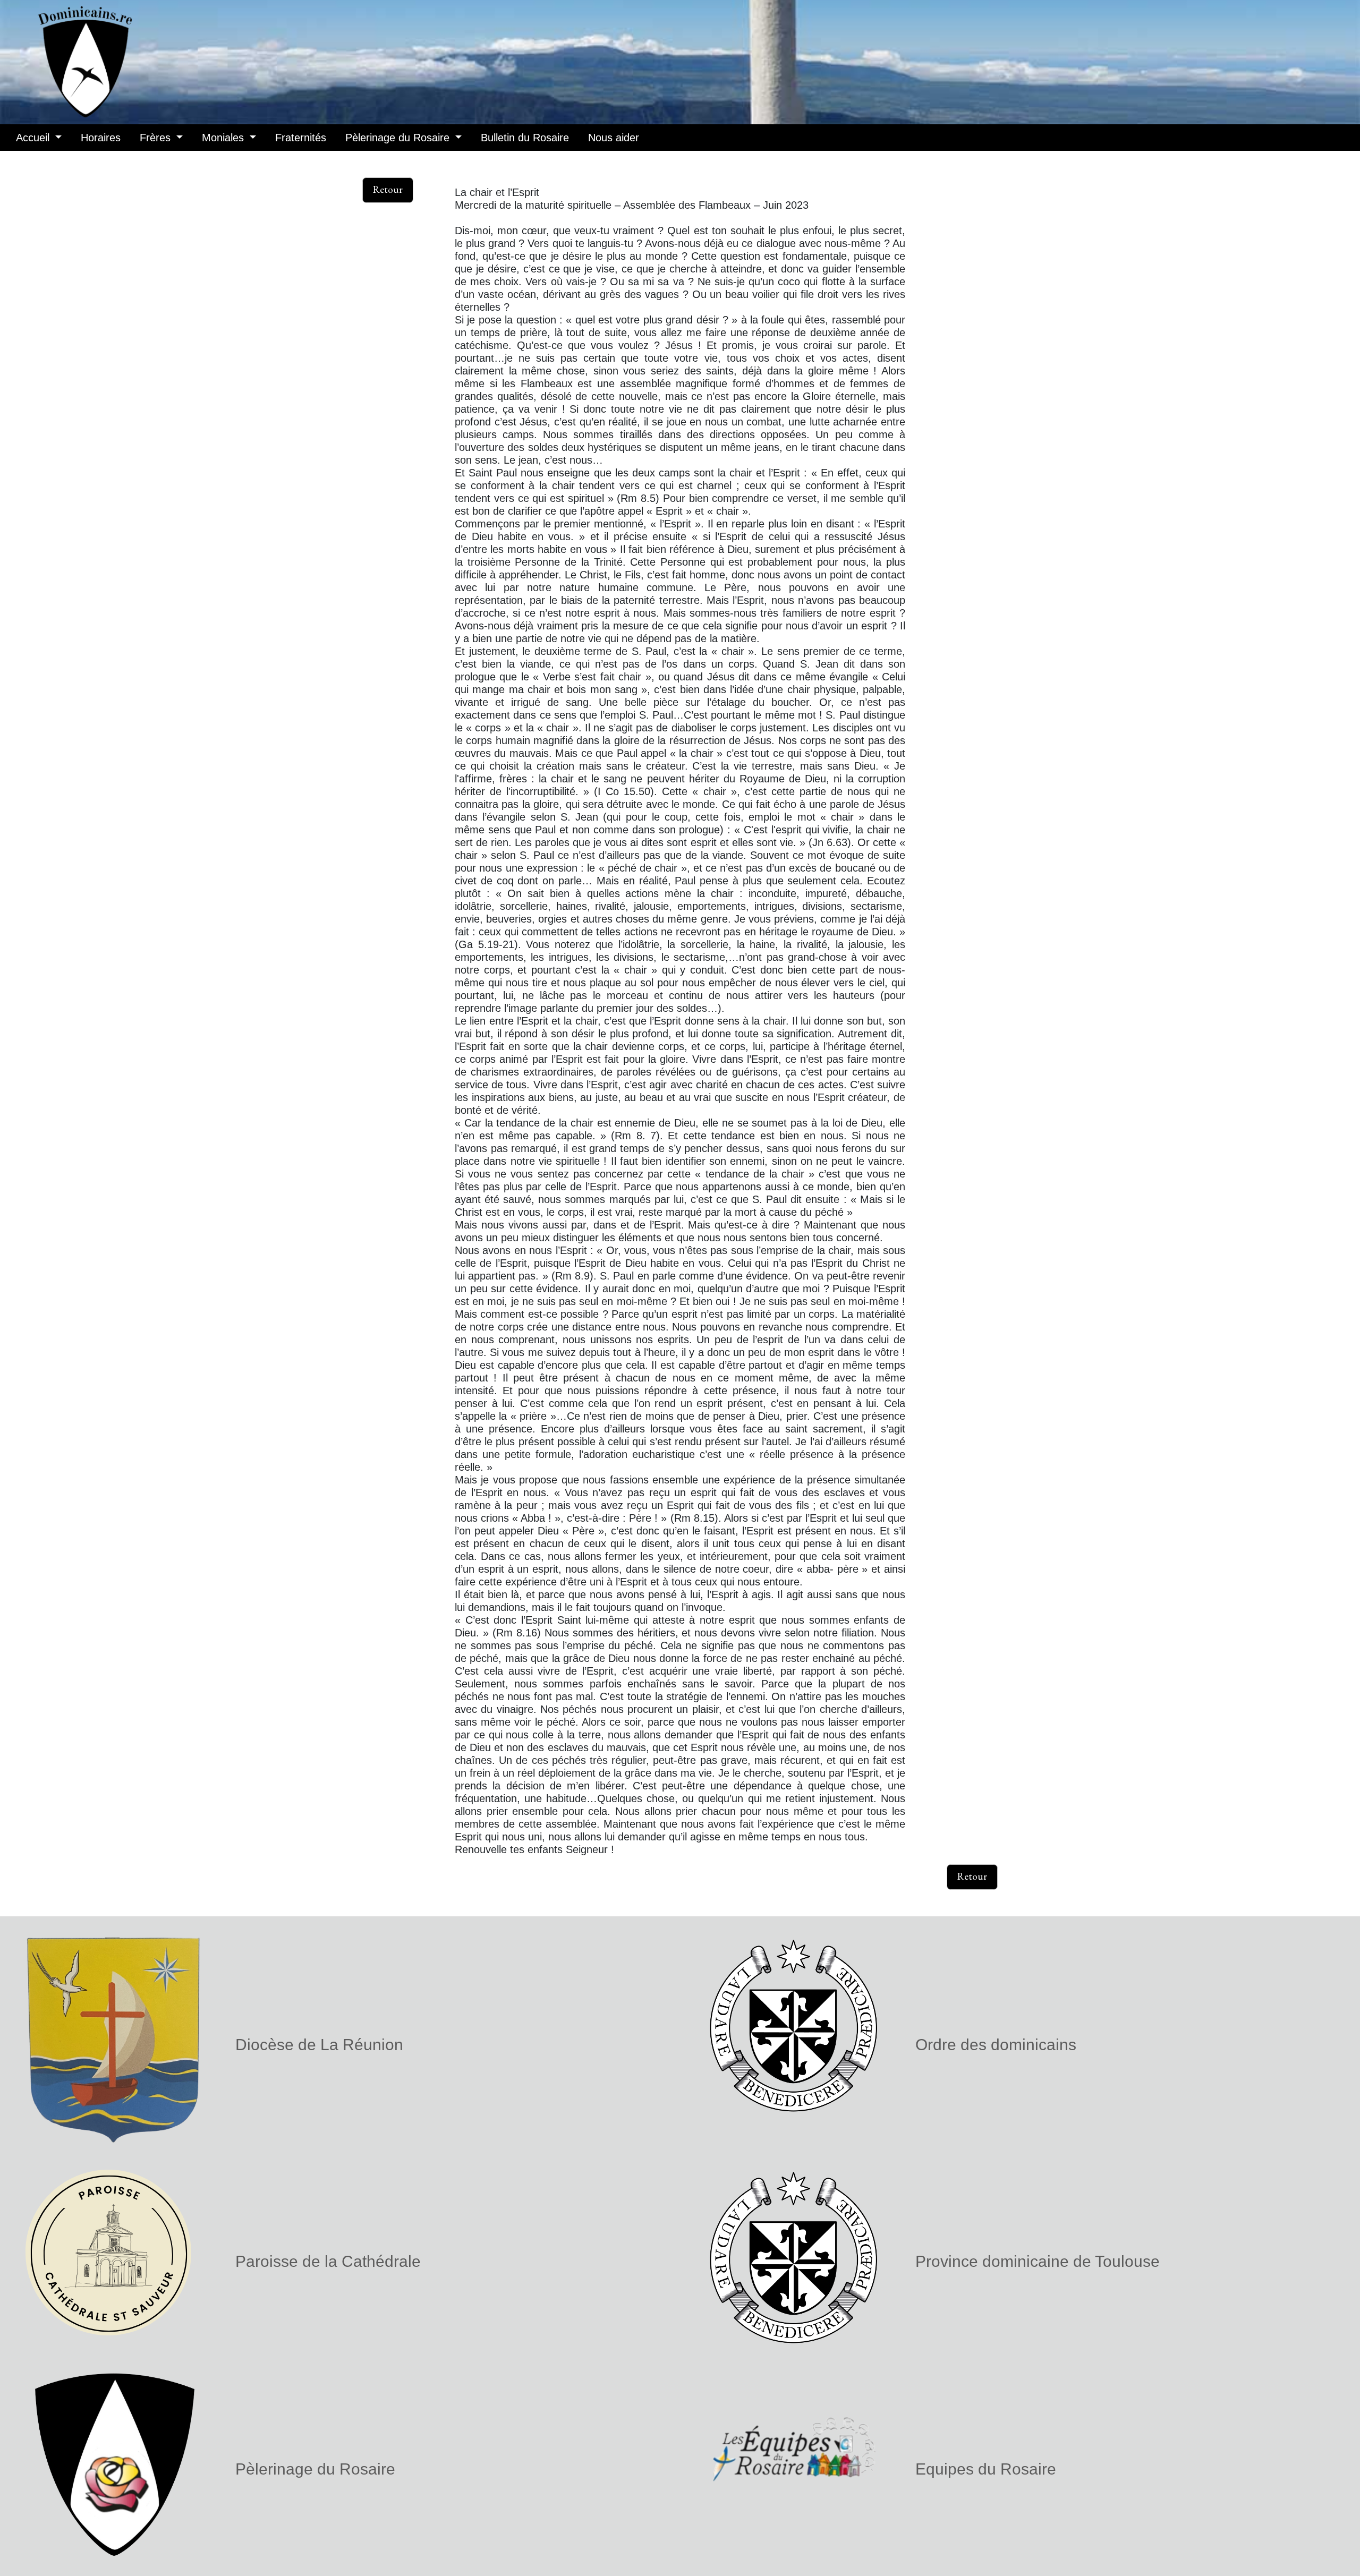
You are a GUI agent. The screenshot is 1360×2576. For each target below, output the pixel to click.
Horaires (101, 138)
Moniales (224, 138)
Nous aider (614, 138)
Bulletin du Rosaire (525, 138)
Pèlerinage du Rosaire (399, 138)
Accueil (34, 138)
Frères (157, 138)
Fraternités (301, 138)
